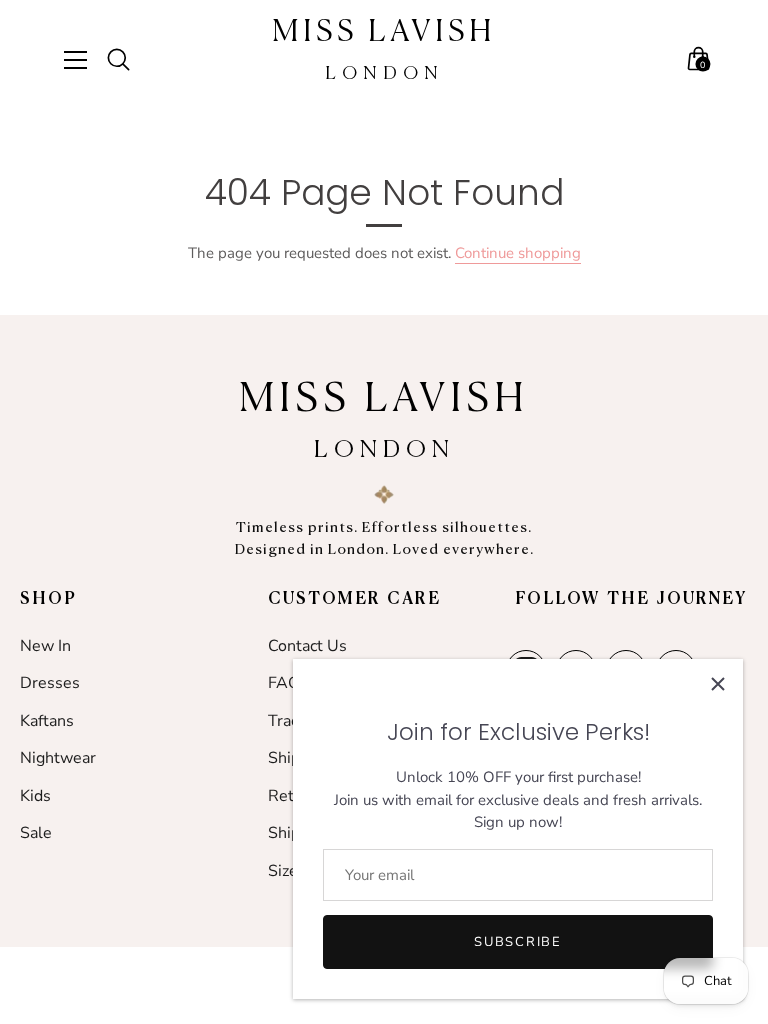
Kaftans (47, 721)
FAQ (284, 683)
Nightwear (58, 758)
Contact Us (307, 646)
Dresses (50, 683)
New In (45, 646)
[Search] (127, 60)
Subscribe (517, 942)
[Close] (718, 684)
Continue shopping (518, 253)
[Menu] (83, 60)
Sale (36, 833)
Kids (35, 796)
